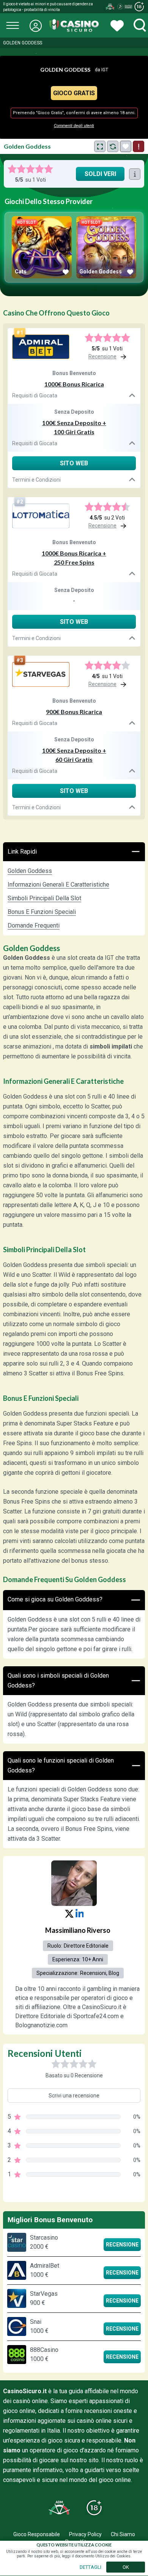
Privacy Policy (85, 2534)
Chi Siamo (123, 2534)
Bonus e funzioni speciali (42, 912)
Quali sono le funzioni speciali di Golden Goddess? (61, 1765)
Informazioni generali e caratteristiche (58, 885)
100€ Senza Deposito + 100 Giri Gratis (74, 427)
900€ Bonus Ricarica (74, 712)
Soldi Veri (100, 174)
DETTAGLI (91, 2567)
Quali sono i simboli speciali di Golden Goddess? (58, 1680)
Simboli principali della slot (44, 898)
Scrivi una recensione (74, 2096)
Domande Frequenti (34, 925)
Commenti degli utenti (74, 126)
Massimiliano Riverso (78, 1930)
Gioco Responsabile (37, 2534)
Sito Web (74, 463)
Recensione (122, 2245)
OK (126, 2567)
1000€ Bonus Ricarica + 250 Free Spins (74, 558)
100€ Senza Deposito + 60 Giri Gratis (74, 755)
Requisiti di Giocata (35, 396)
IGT (105, 70)
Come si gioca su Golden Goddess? (55, 1599)
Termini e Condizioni (36, 480)
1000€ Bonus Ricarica (74, 384)
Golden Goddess (30, 871)
